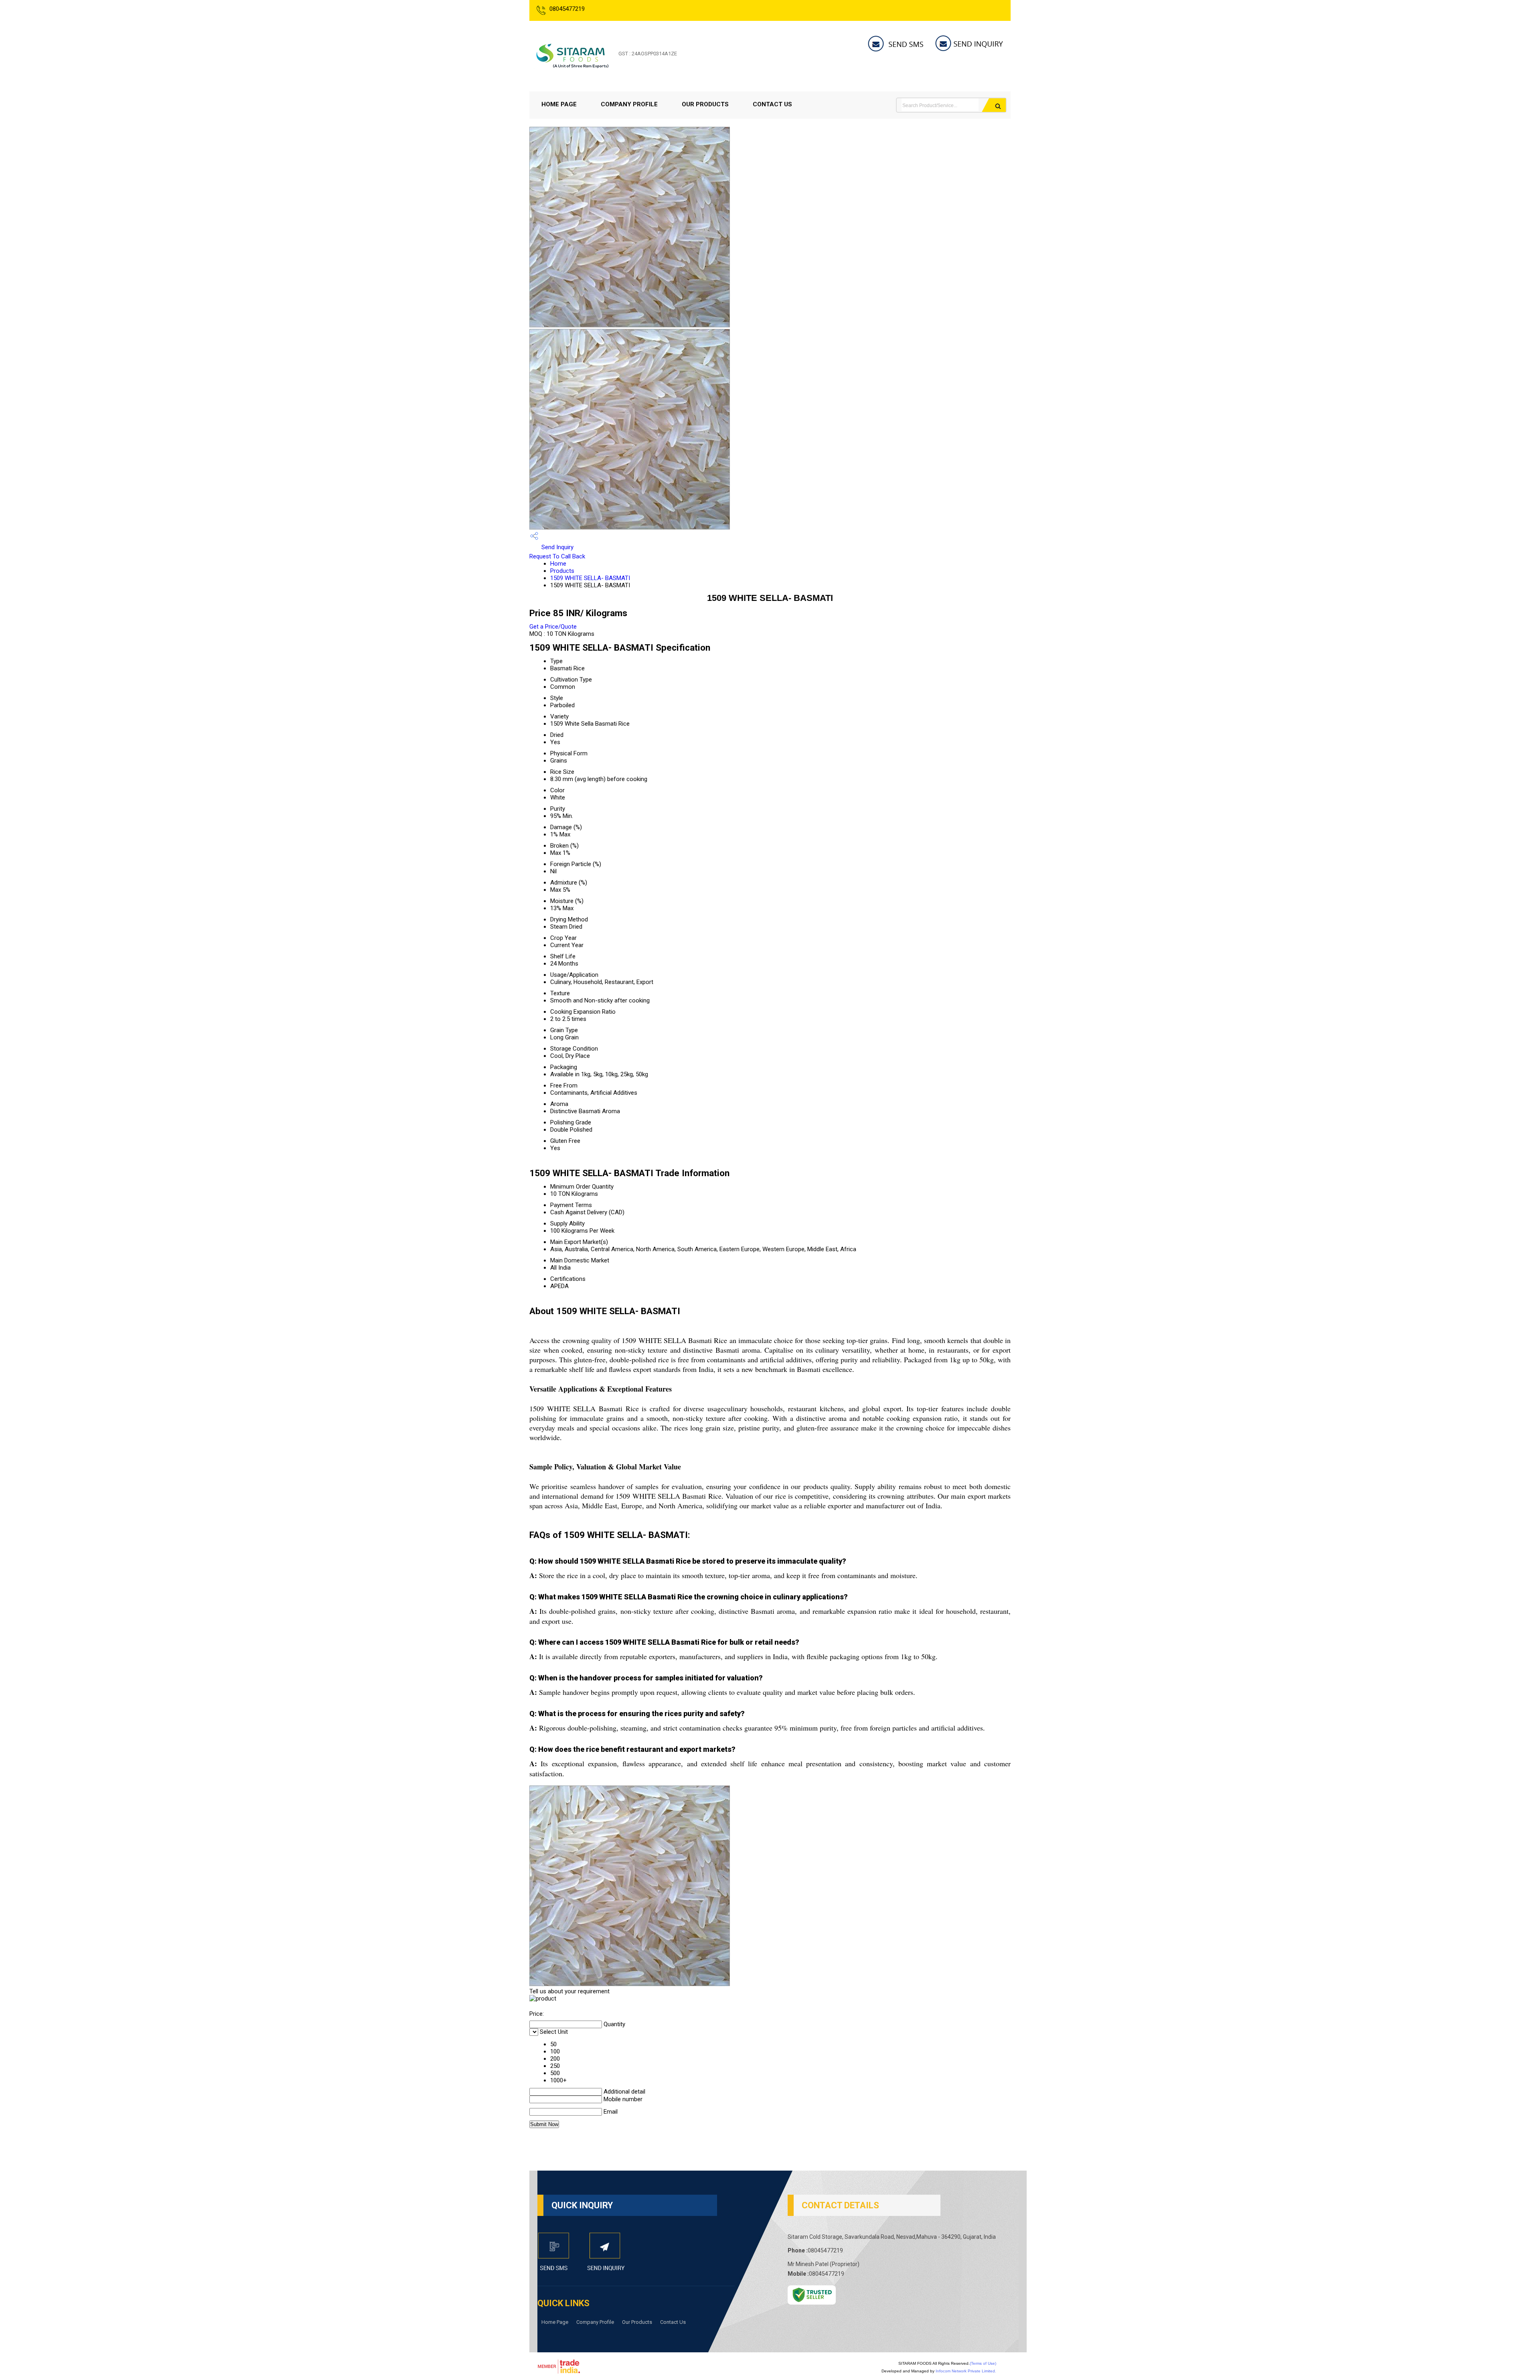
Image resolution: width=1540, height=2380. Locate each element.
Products (562, 571)
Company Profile (629, 104)
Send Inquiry (557, 547)
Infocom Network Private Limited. (966, 2371)
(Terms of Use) (983, 2363)
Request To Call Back (557, 556)
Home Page (559, 104)
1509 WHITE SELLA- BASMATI (590, 578)
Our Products (705, 104)
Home (558, 564)
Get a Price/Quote (553, 627)
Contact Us (772, 104)
